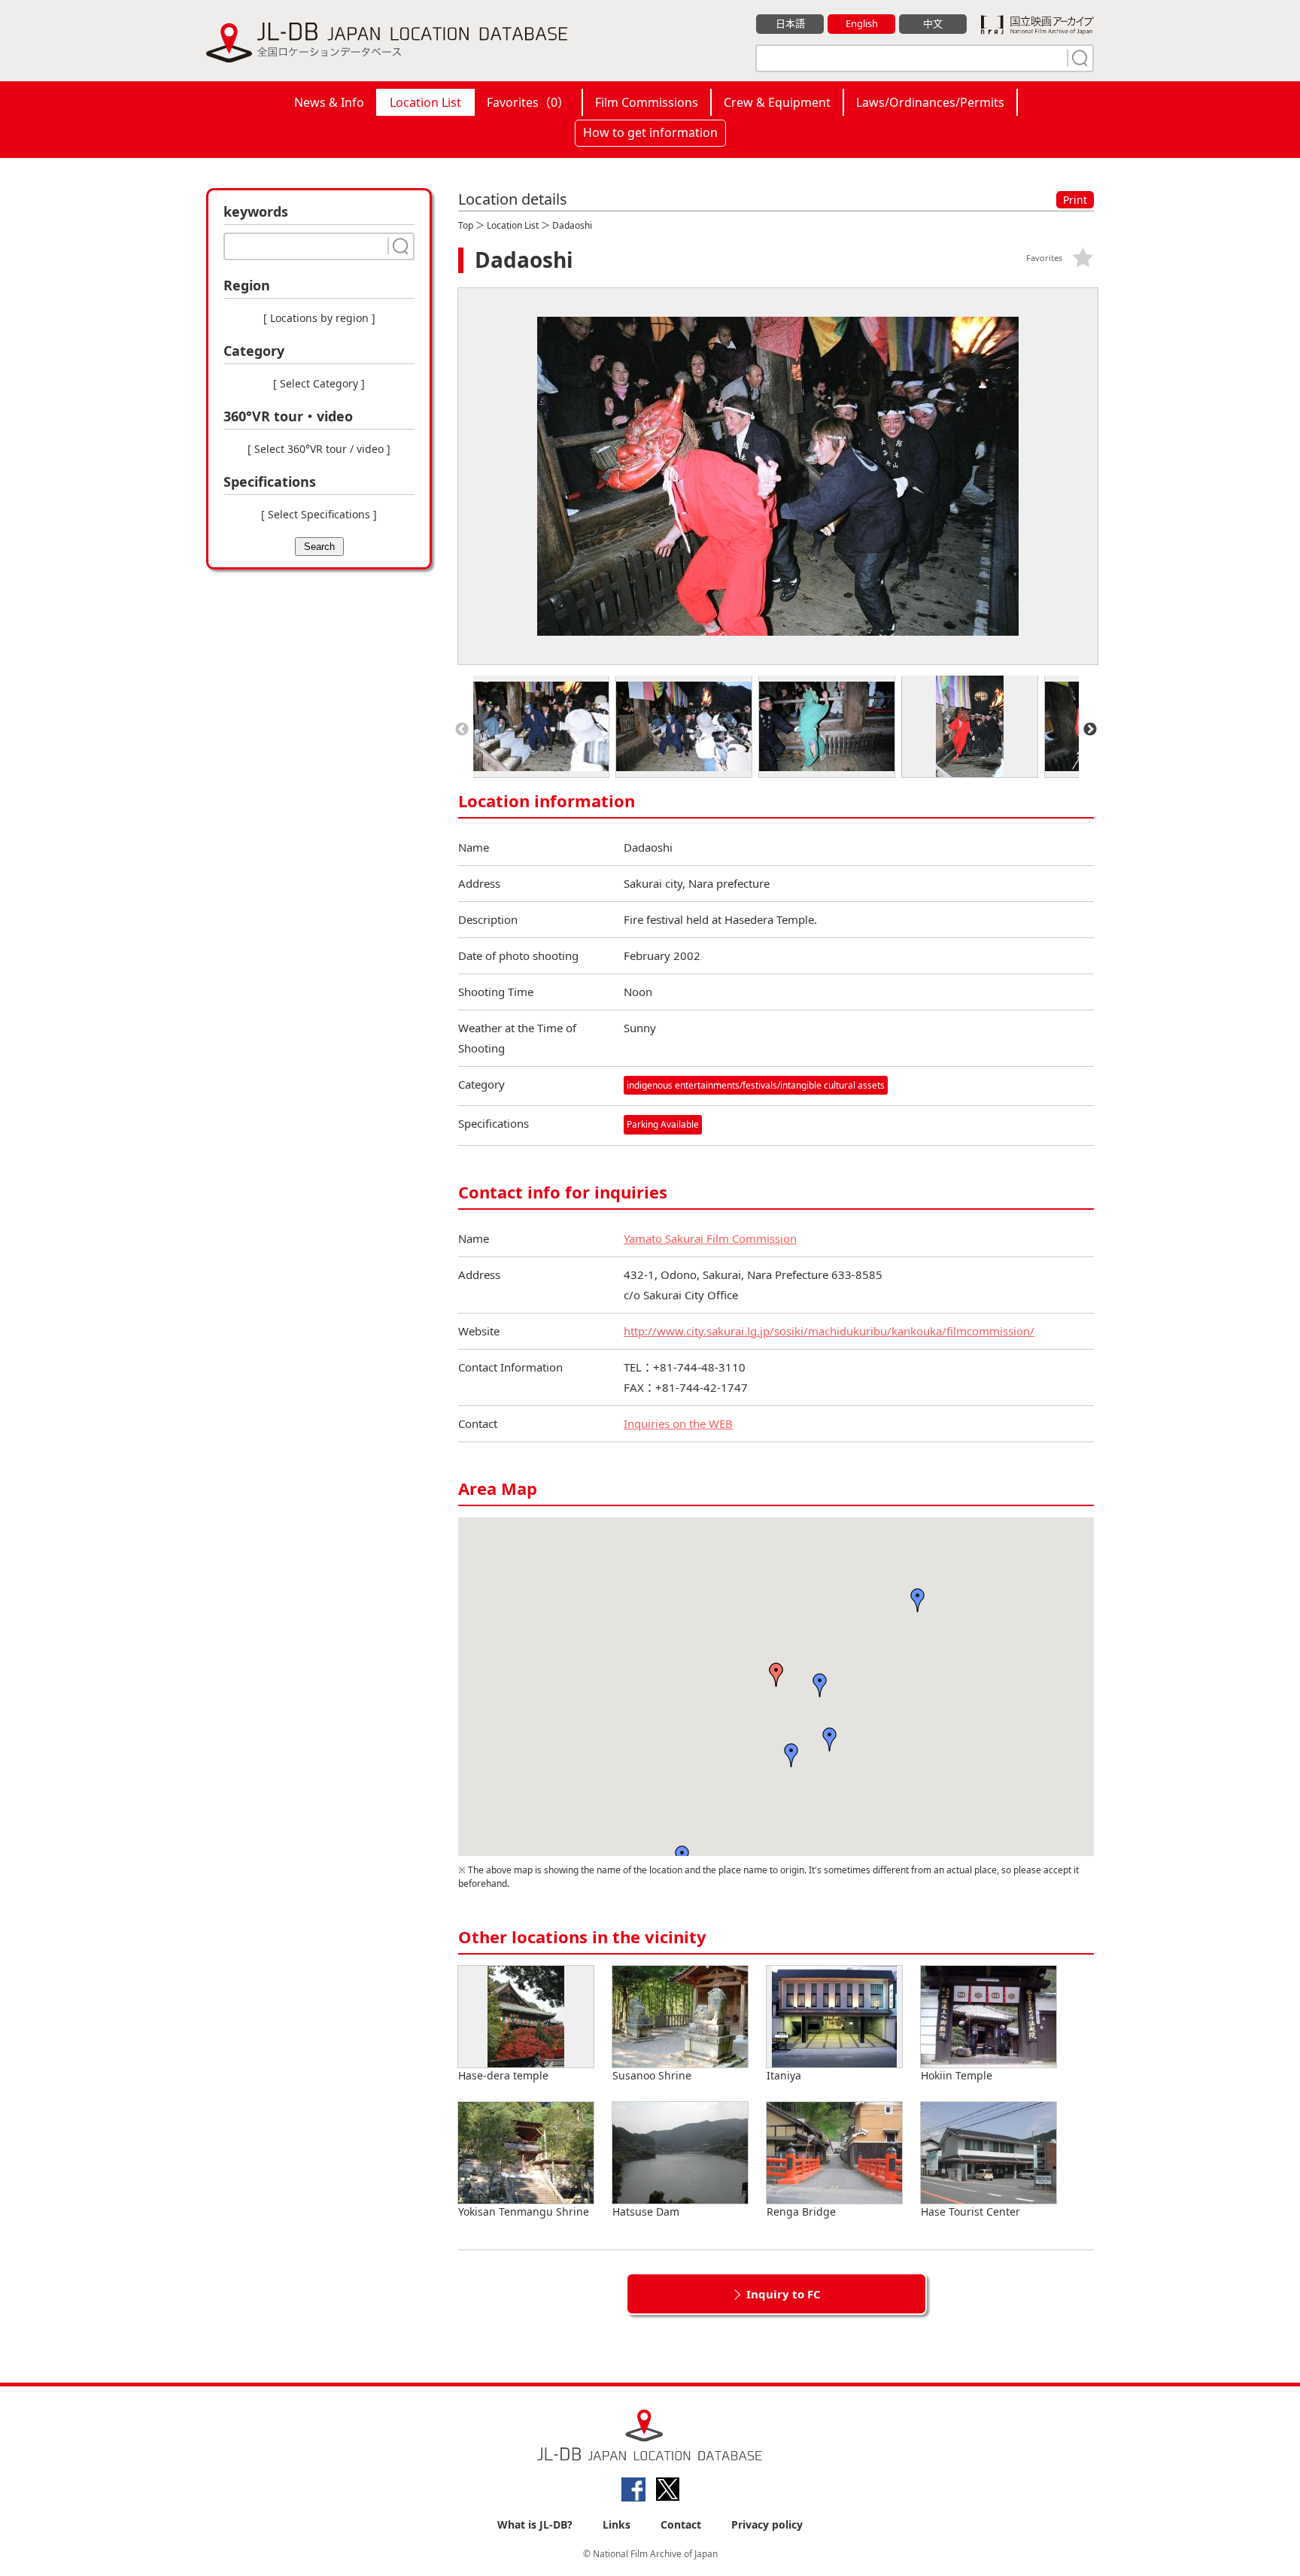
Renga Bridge (801, 2211)
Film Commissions (647, 102)
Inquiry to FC (784, 2294)
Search (319, 547)
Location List (425, 102)
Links (617, 2524)
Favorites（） (528, 102)
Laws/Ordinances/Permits (930, 102)
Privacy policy (767, 2524)
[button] (776, 1675)
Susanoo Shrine (652, 2075)
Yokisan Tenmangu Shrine (524, 2211)
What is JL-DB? (535, 2524)
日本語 (790, 23)
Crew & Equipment (777, 102)
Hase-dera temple (503, 2075)
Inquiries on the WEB (678, 1423)
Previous (462, 730)
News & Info (329, 102)
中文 (933, 23)
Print (1075, 200)
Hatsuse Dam (646, 2211)
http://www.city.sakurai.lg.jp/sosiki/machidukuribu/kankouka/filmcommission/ (829, 1331)
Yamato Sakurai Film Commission (710, 1238)
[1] (1078, 58)
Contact (681, 2524)
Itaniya (784, 2075)
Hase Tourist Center (970, 2211)
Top (466, 225)
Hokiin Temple (957, 2075)
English (862, 23)
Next (1090, 730)
